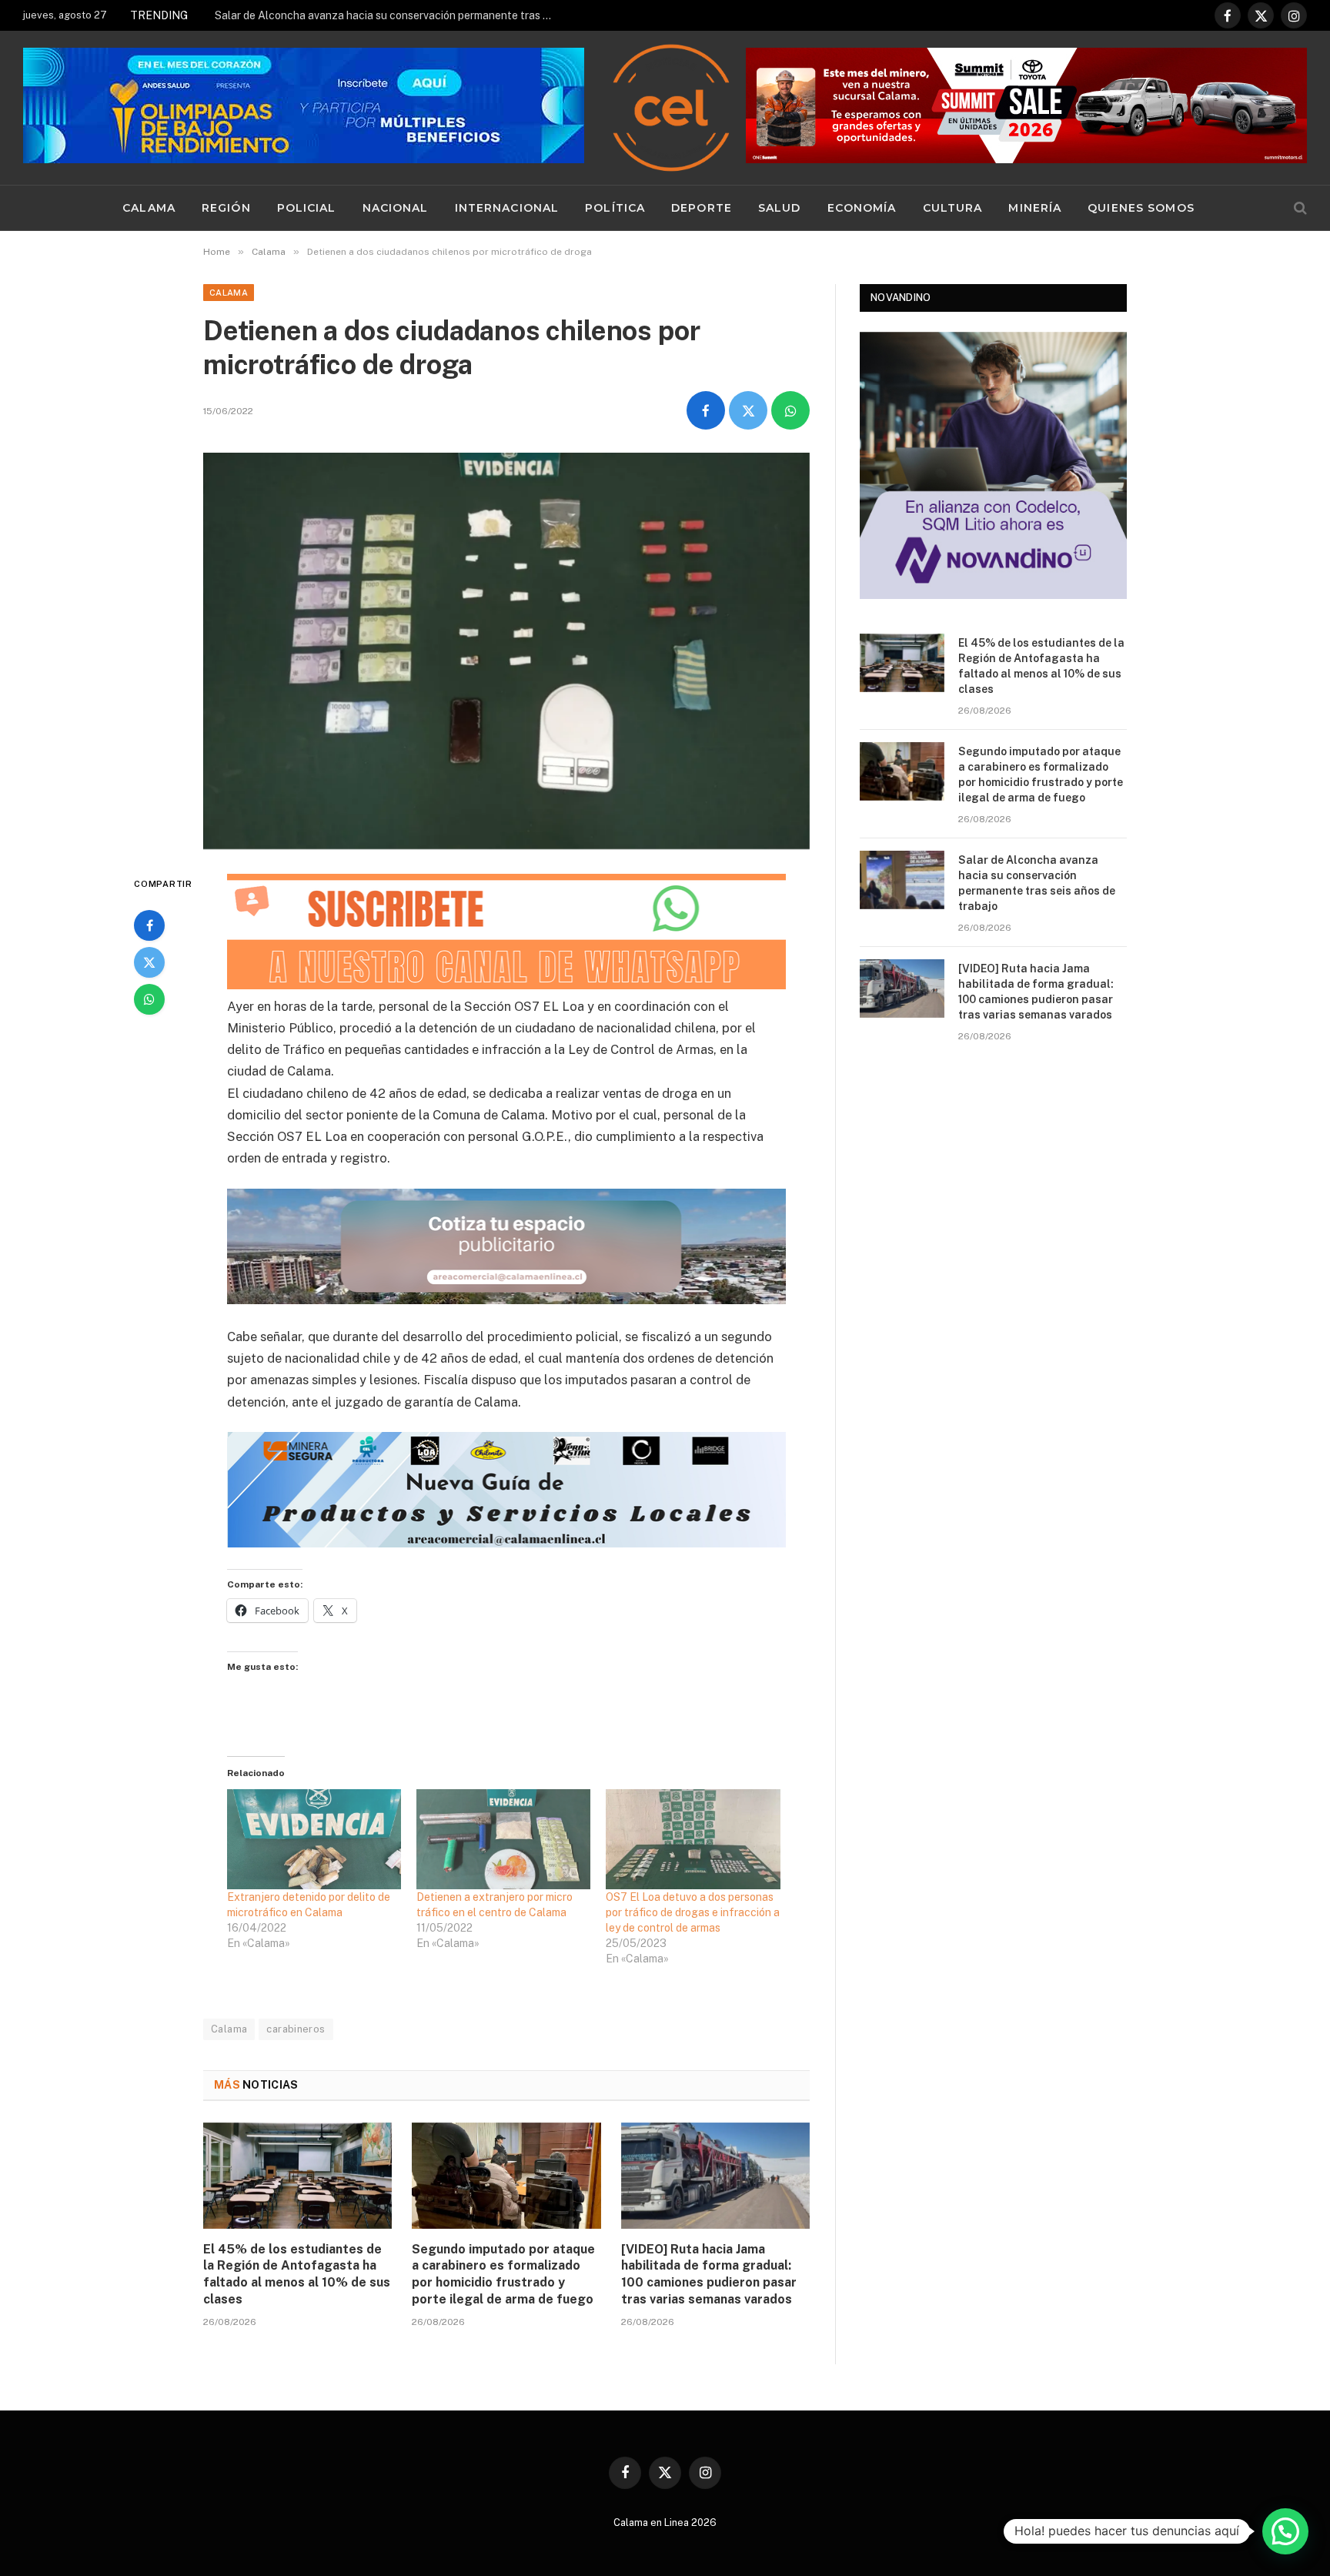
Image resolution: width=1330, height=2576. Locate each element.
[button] (1285, 2531)
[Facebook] (149, 925)
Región (226, 208)
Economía (862, 208)
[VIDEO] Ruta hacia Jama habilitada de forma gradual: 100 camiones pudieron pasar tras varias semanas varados (709, 2274)
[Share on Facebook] (706, 410)
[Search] (1299, 208)
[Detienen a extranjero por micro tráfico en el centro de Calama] (503, 1839)
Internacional (507, 208)
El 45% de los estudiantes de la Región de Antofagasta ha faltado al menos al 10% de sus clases (297, 2274)
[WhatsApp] (149, 999)
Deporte (702, 208)
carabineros (296, 2029)
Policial (307, 208)
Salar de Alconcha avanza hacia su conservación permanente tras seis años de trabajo (388, 15)
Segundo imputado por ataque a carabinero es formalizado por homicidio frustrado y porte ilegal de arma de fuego (503, 2274)
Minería (1035, 208)
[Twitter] (149, 962)
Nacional (396, 208)
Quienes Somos (1141, 208)
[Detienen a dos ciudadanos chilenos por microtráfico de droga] (506, 651)
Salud (780, 208)
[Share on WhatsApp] (790, 410)
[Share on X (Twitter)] (748, 410)
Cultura (953, 208)
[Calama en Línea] (671, 108)
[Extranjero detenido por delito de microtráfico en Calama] (314, 1839)
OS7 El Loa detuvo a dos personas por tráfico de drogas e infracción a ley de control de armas (693, 1912)
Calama (149, 208)
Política (615, 208)
